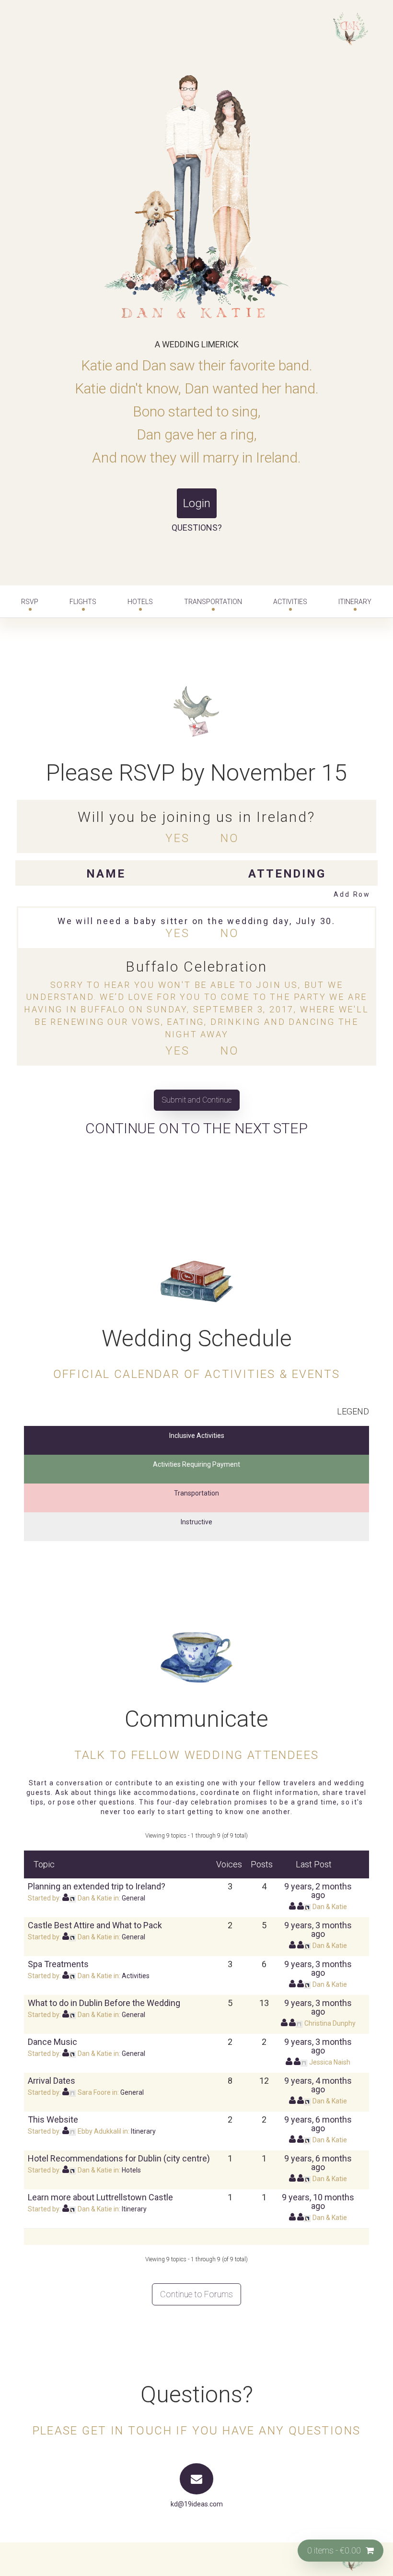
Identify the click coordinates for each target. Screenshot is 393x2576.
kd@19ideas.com (197, 2504)
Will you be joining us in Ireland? (196, 817)
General (133, 1898)
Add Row (352, 894)
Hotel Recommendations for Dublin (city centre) (119, 2158)
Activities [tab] (290, 602)
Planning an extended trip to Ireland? (97, 1886)
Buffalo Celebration (196, 967)
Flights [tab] (83, 602)
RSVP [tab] (30, 602)
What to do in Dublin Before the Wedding (104, 2003)
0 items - (334, 2550)
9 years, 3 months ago (318, 1929)
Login (197, 503)
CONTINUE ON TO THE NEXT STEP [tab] (196, 1128)
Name (106, 874)
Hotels (131, 2170)
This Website (53, 2119)
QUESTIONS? (197, 528)
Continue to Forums (196, 2294)
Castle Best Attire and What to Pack (95, 1925)
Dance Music (52, 2042)
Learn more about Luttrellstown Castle (100, 2197)
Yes (177, 838)
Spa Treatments (58, 1964)
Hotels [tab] (140, 602)
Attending (287, 874)
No (230, 838)
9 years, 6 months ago (318, 2124)
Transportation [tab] (213, 602)
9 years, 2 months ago (318, 1891)
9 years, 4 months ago (318, 2085)
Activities (136, 1976)
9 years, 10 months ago (318, 2202)
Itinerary (355, 602)
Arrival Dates (52, 2081)
